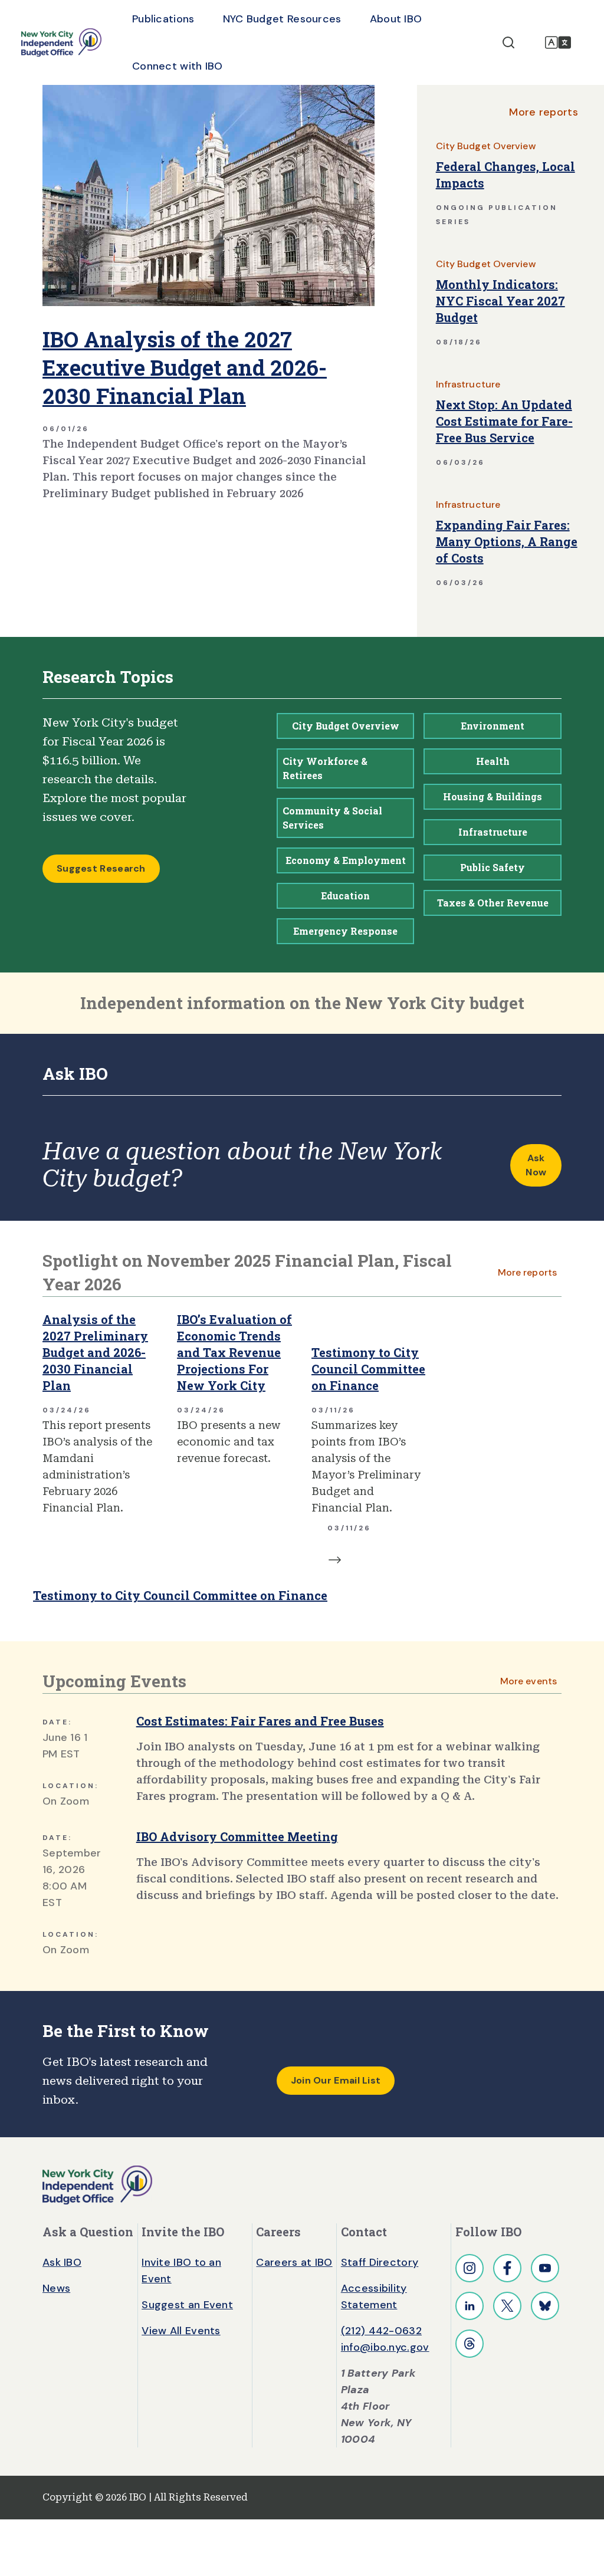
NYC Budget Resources (282, 19)
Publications (163, 19)
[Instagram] (470, 2268)
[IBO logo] (97, 2184)
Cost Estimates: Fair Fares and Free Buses (260, 1721)
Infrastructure (468, 384)
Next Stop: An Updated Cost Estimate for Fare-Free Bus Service (504, 421)
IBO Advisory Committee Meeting (237, 1836)
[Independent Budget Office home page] (61, 42)
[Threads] (470, 2344)
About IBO (396, 19)
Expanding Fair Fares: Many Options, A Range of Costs (507, 541)
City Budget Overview (486, 146)
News (56, 2288)
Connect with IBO (178, 66)
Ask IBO (62, 2262)
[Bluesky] (545, 2306)
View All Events (181, 2331)
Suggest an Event (187, 2305)
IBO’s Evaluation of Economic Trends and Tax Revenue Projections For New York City (234, 1352)
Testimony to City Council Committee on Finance (368, 1369)
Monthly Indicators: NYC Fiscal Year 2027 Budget (500, 301)
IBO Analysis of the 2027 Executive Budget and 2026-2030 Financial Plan (185, 367)
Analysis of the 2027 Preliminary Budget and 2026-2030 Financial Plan (95, 1352)
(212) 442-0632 (381, 2331)
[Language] (558, 42)
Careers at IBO (294, 2262)
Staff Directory (380, 2262)
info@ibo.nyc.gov (385, 2347)
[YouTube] (545, 2268)
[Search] (508, 42)
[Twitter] (507, 2306)
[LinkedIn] (470, 2306)
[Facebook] (507, 2268)
